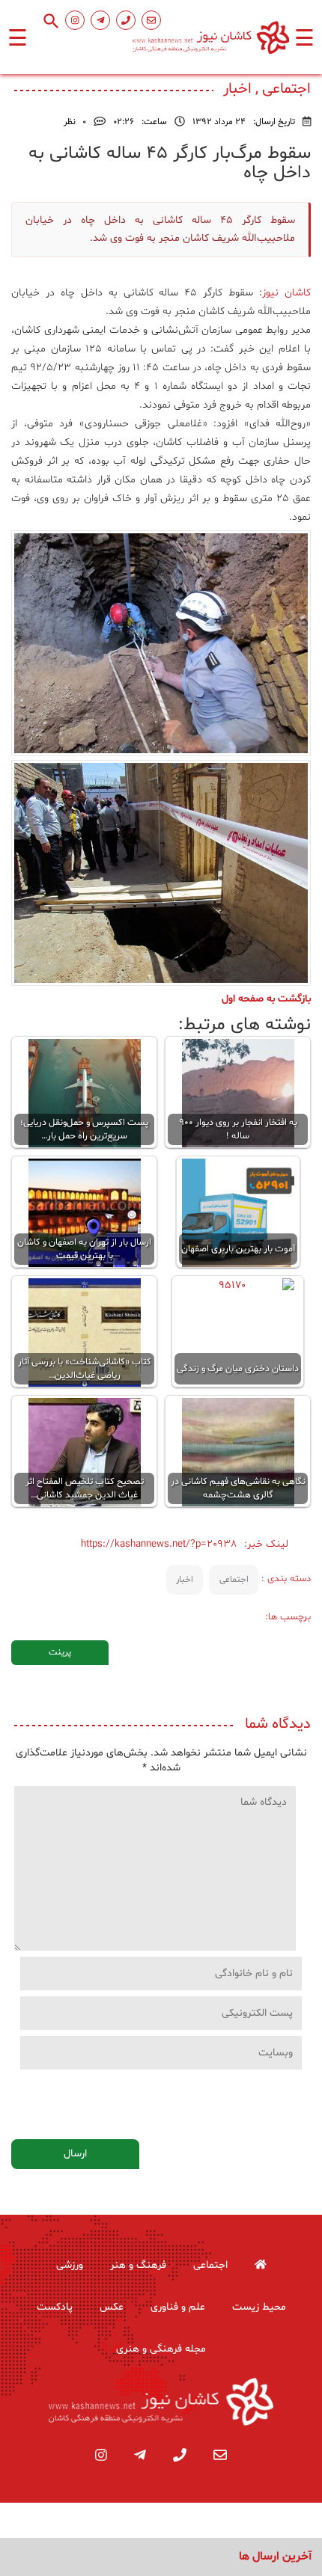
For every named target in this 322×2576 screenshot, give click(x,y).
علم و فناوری (178, 2307)
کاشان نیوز (286, 293)
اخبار (185, 1580)
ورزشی (70, 2265)
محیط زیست (259, 2307)
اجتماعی (234, 1580)
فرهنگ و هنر (138, 2265)
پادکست (55, 2307)
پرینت (60, 1652)
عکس (112, 2307)
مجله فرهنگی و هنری (161, 2349)
